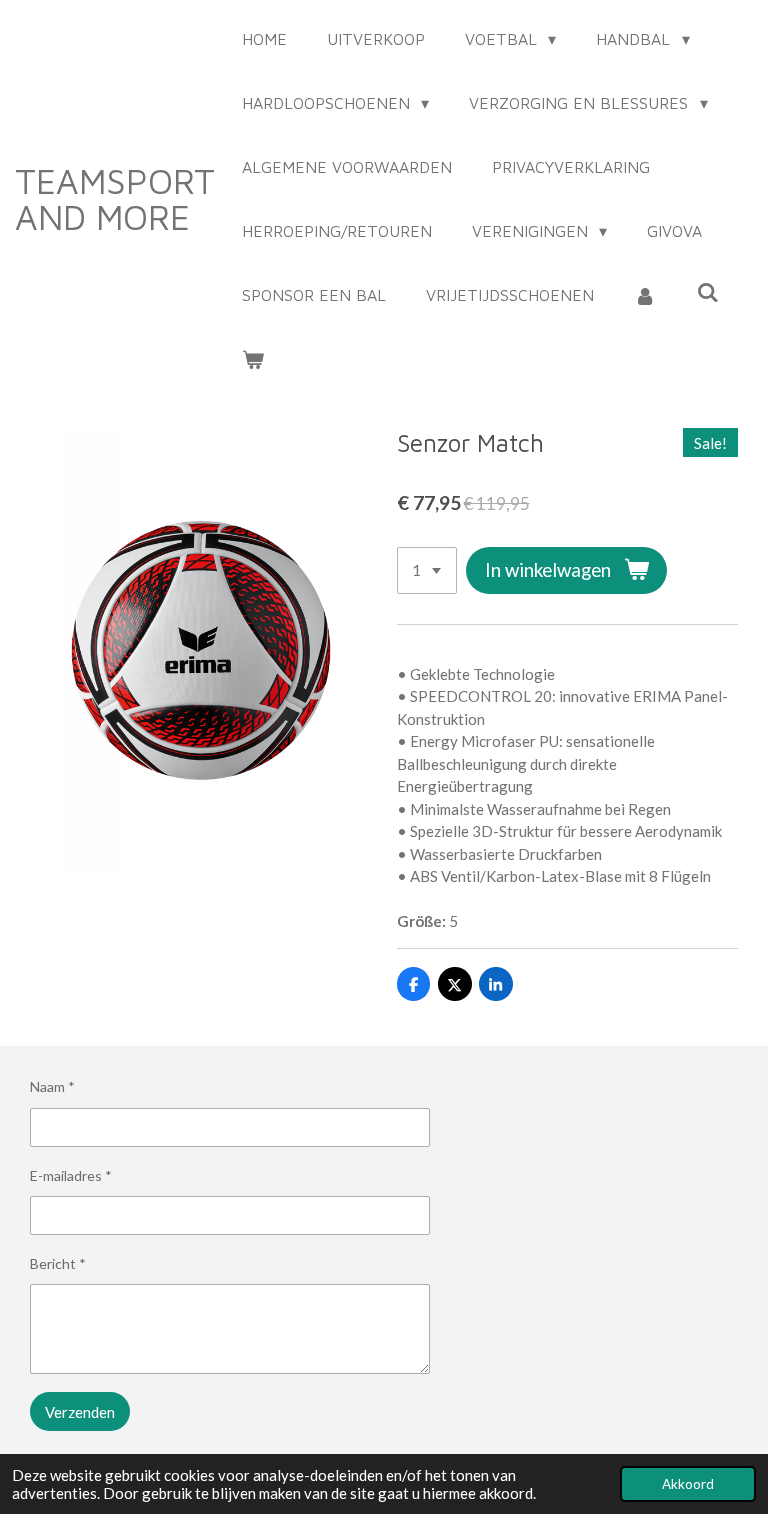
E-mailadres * (71, 1175)
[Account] (645, 295)
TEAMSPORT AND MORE (115, 199)
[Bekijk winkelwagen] (253, 359)
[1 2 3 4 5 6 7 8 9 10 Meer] (427, 570)
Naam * (52, 1086)
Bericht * (58, 1263)
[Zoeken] (707, 292)
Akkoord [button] (688, 1484)
